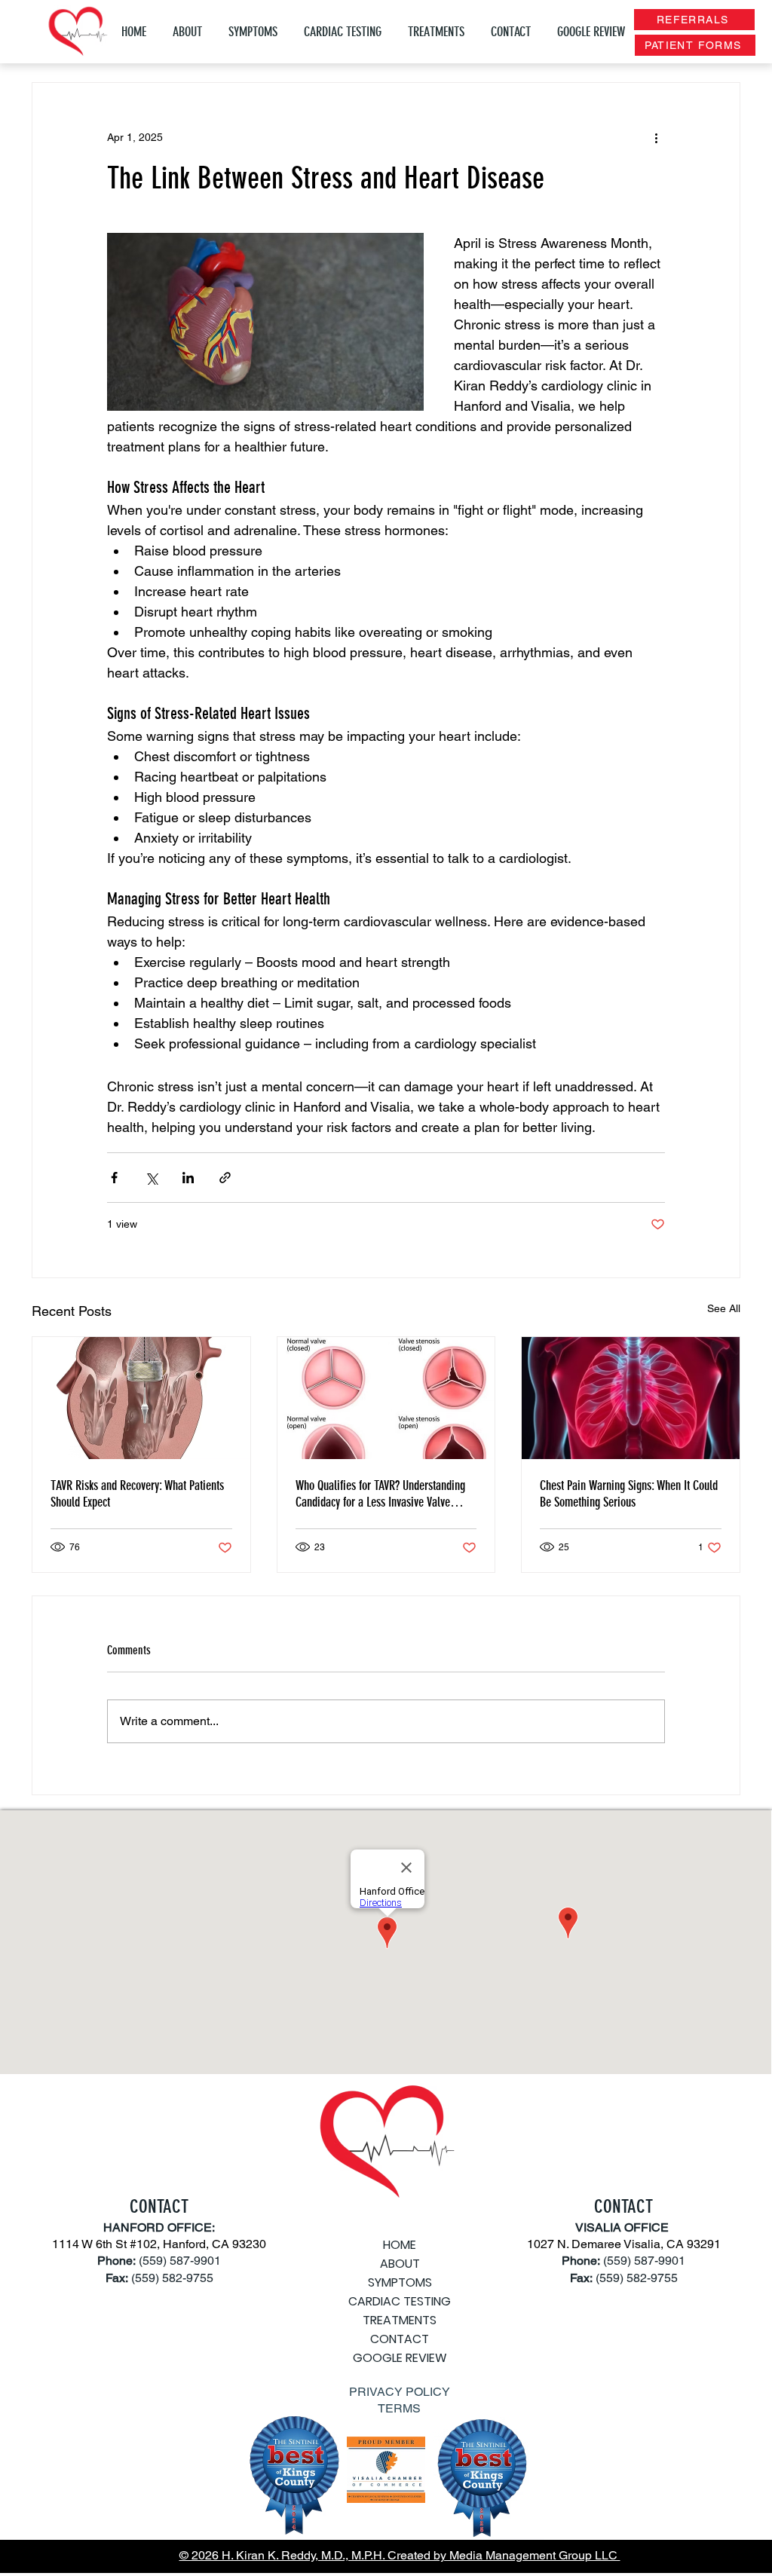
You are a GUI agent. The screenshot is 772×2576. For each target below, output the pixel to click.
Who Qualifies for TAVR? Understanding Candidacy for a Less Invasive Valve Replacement (380, 1494)
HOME (400, 2245)
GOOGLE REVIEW (400, 2358)
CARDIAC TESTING (400, 2301)
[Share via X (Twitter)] (151, 1178)
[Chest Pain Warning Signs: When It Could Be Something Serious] (631, 1398)
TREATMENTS (400, 2320)
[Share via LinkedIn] (188, 1178)
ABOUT (400, 2264)
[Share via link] (225, 1178)
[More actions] (656, 137)
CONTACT (400, 2339)
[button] (255, 32)
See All (724, 1308)
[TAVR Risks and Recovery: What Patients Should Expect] (141, 1398)
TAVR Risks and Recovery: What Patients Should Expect (137, 1494)
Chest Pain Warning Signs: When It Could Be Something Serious (629, 1494)
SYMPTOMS (400, 2282)
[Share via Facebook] (114, 1178)
